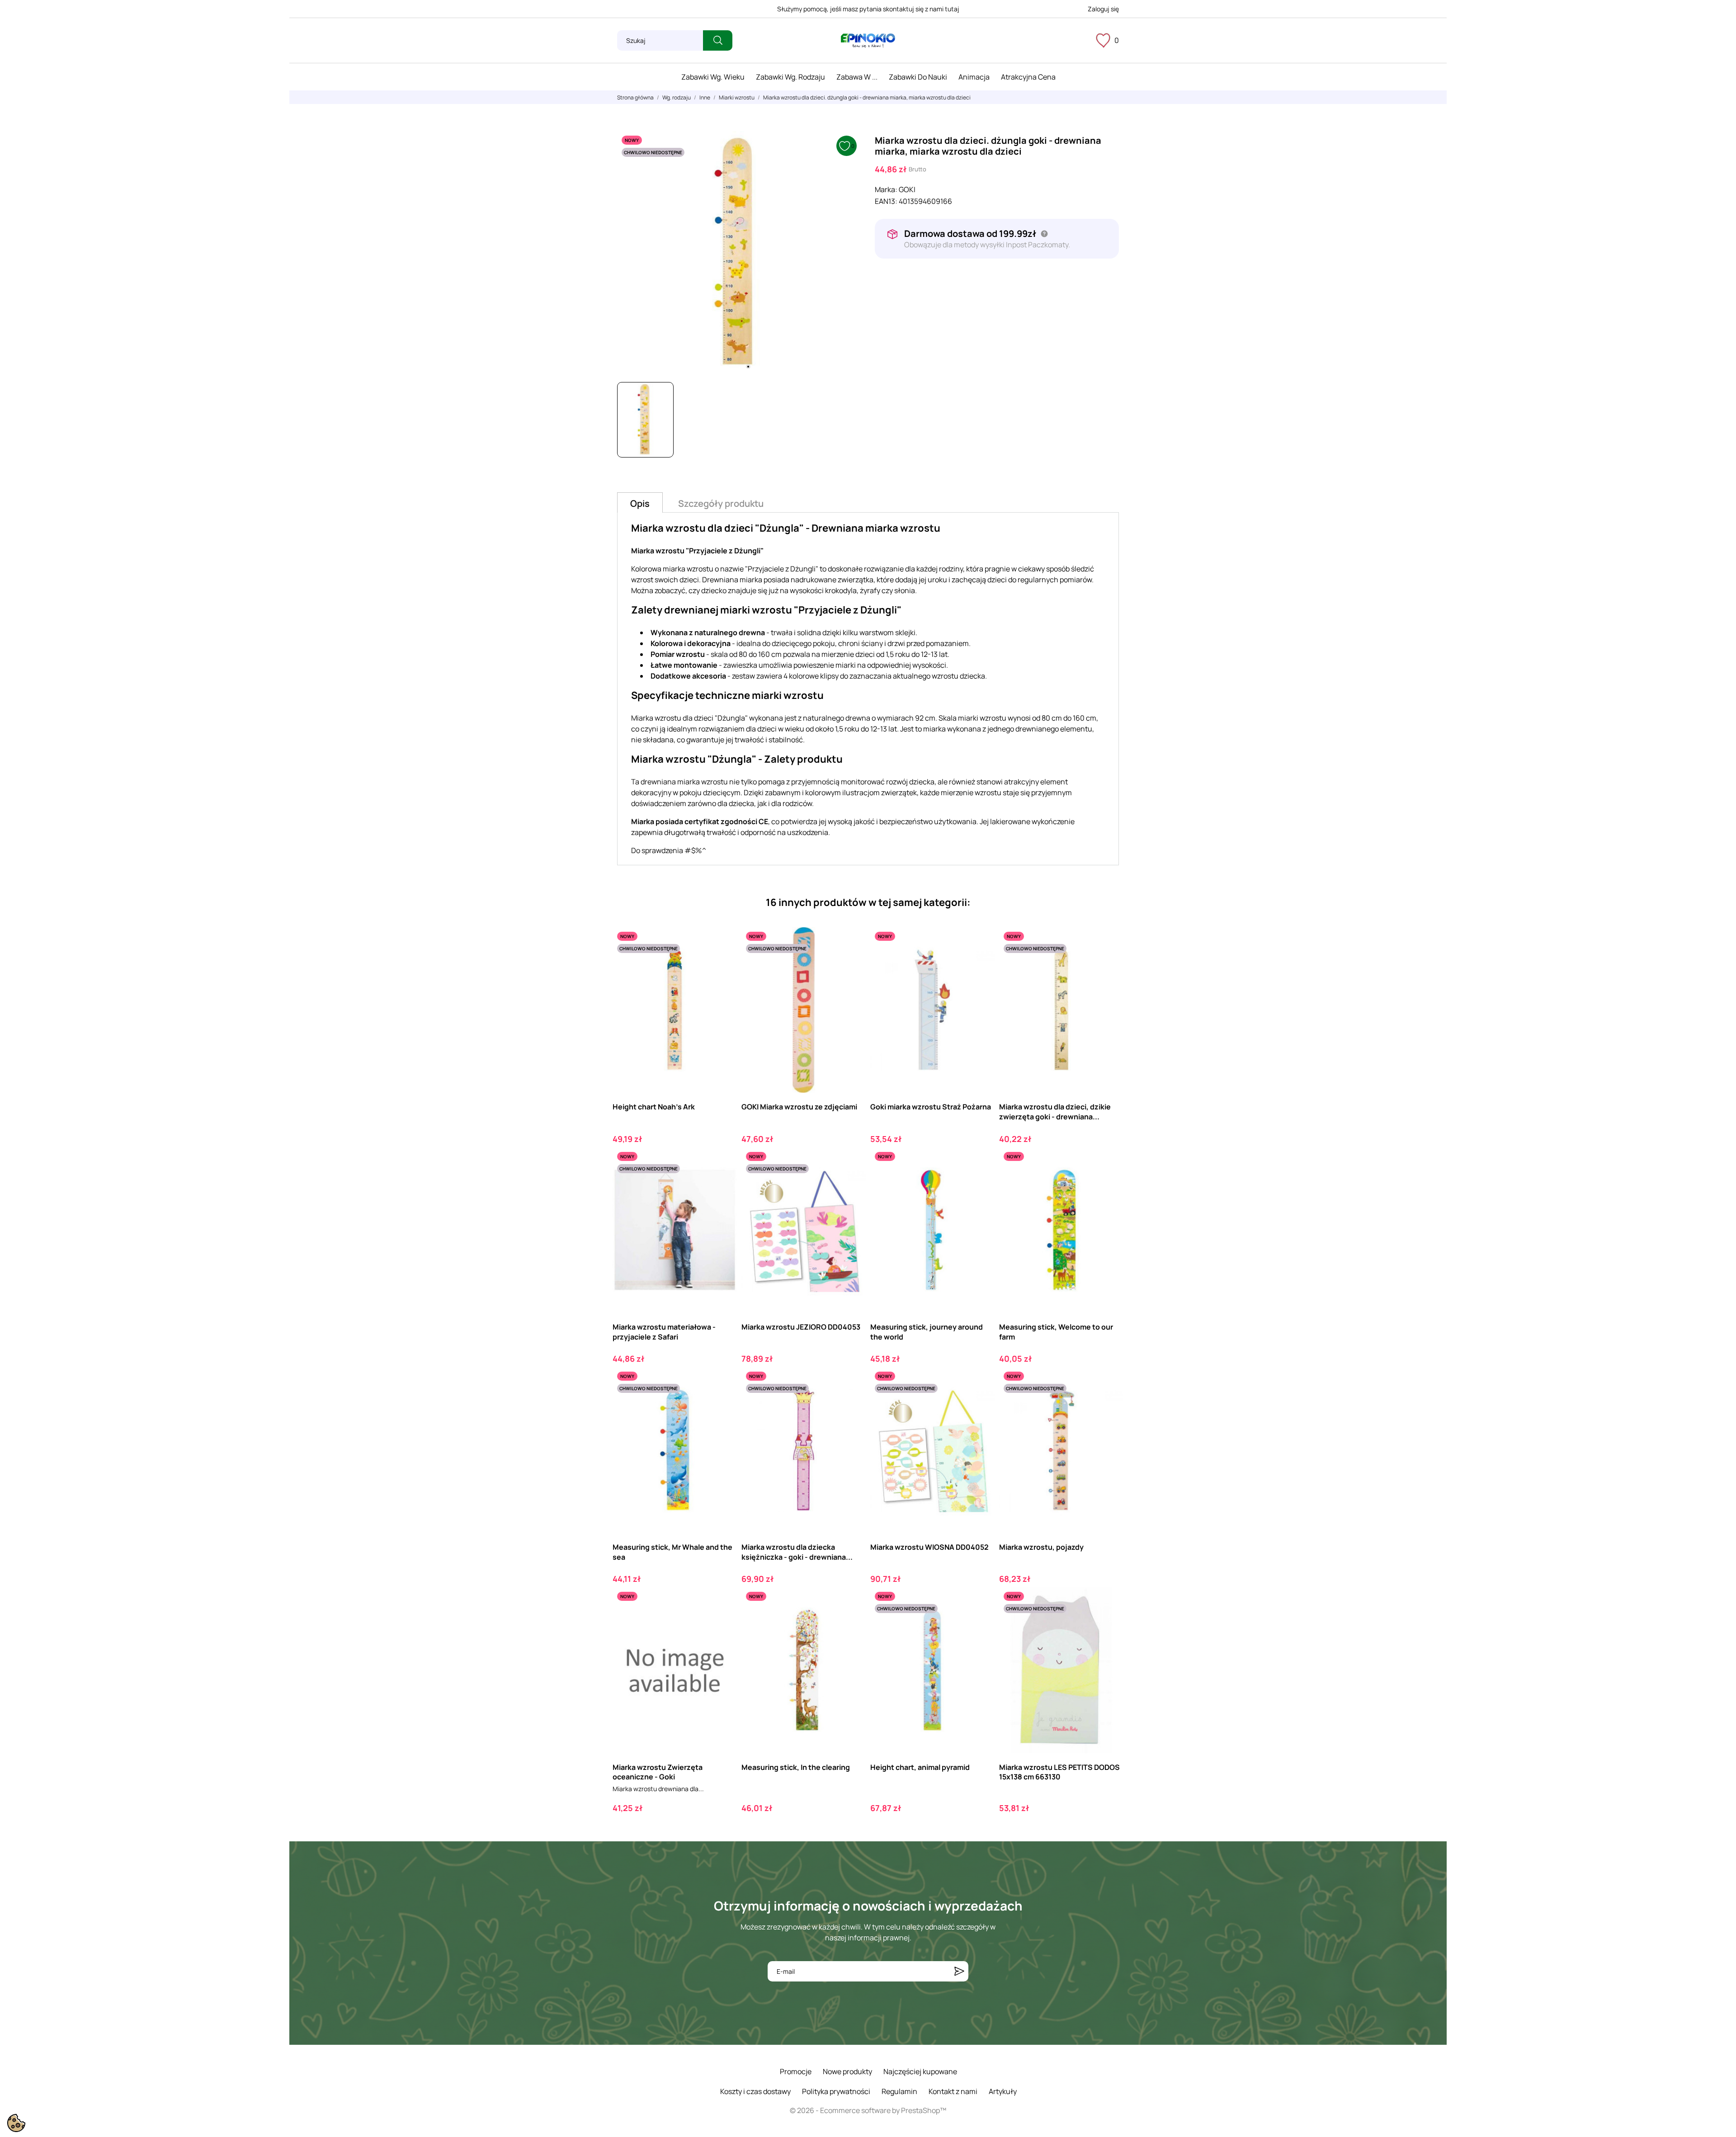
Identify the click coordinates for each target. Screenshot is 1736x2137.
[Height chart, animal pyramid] (980, 1625)
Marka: (886, 189)
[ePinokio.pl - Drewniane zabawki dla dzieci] (868, 41)
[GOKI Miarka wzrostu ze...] (851, 965)
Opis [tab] (640, 503)
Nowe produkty (847, 2071)
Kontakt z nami (953, 2091)
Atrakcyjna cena (1028, 77)
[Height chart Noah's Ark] (722, 965)
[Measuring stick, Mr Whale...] (722, 1404)
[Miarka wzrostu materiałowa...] (722, 1185)
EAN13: (886, 201)
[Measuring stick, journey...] (980, 1185)
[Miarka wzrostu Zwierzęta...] (722, 1625)
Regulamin (899, 2091)
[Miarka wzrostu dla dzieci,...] (1109, 965)
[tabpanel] (739, 253)
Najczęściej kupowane (920, 2071)
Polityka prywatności (836, 2091)
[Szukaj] (718, 40)
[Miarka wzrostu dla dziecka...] (851, 1404)
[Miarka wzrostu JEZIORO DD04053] (851, 1185)
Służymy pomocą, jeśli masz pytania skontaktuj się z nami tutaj (868, 9)
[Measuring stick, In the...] (851, 1625)
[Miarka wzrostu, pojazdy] (1109, 1404)
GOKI (907, 189)
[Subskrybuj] (959, 1971)
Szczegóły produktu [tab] (721, 503)
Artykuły (1003, 2091)
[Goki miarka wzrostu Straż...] (980, 965)
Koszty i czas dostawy (755, 2091)
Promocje (796, 2071)
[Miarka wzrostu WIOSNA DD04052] (980, 1404)
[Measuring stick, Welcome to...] (1109, 1185)
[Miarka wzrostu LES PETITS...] (1109, 1625)
